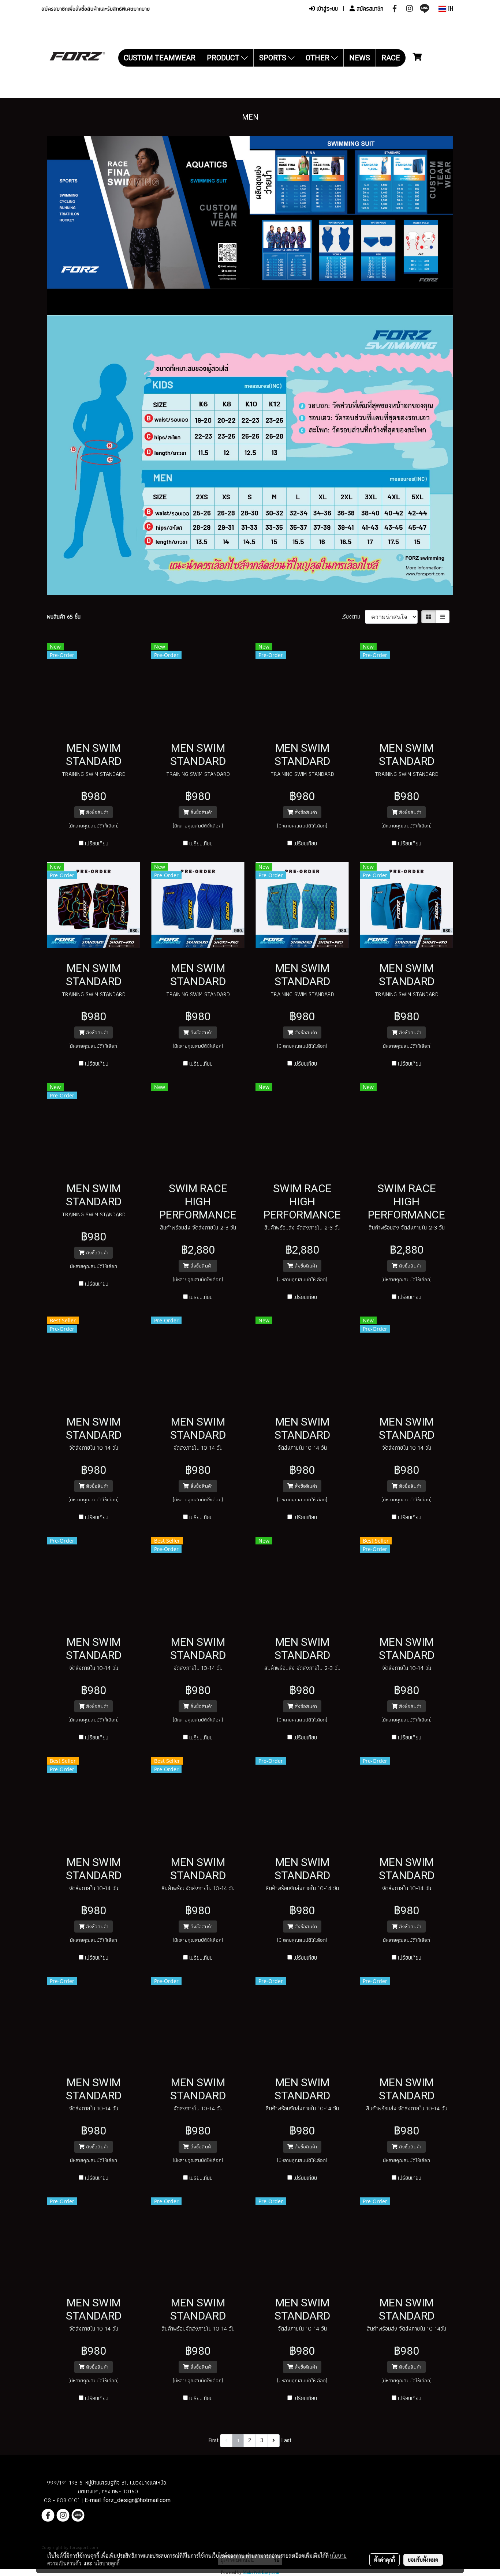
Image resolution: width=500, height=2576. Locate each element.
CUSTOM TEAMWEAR (160, 58)
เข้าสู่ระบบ (326, 9)
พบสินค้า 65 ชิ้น (64, 617)
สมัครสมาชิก (369, 9)
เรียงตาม (353, 617)
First (214, 2440)
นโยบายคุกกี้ (107, 2563)
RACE (391, 58)
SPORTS (274, 58)
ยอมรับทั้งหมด (423, 2560)
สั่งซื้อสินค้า (96, 812)
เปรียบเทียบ (97, 844)
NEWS (360, 58)
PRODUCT (224, 58)
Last (286, 2440)
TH (450, 9)
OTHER (318, 58)
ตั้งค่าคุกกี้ (385, 2560)
